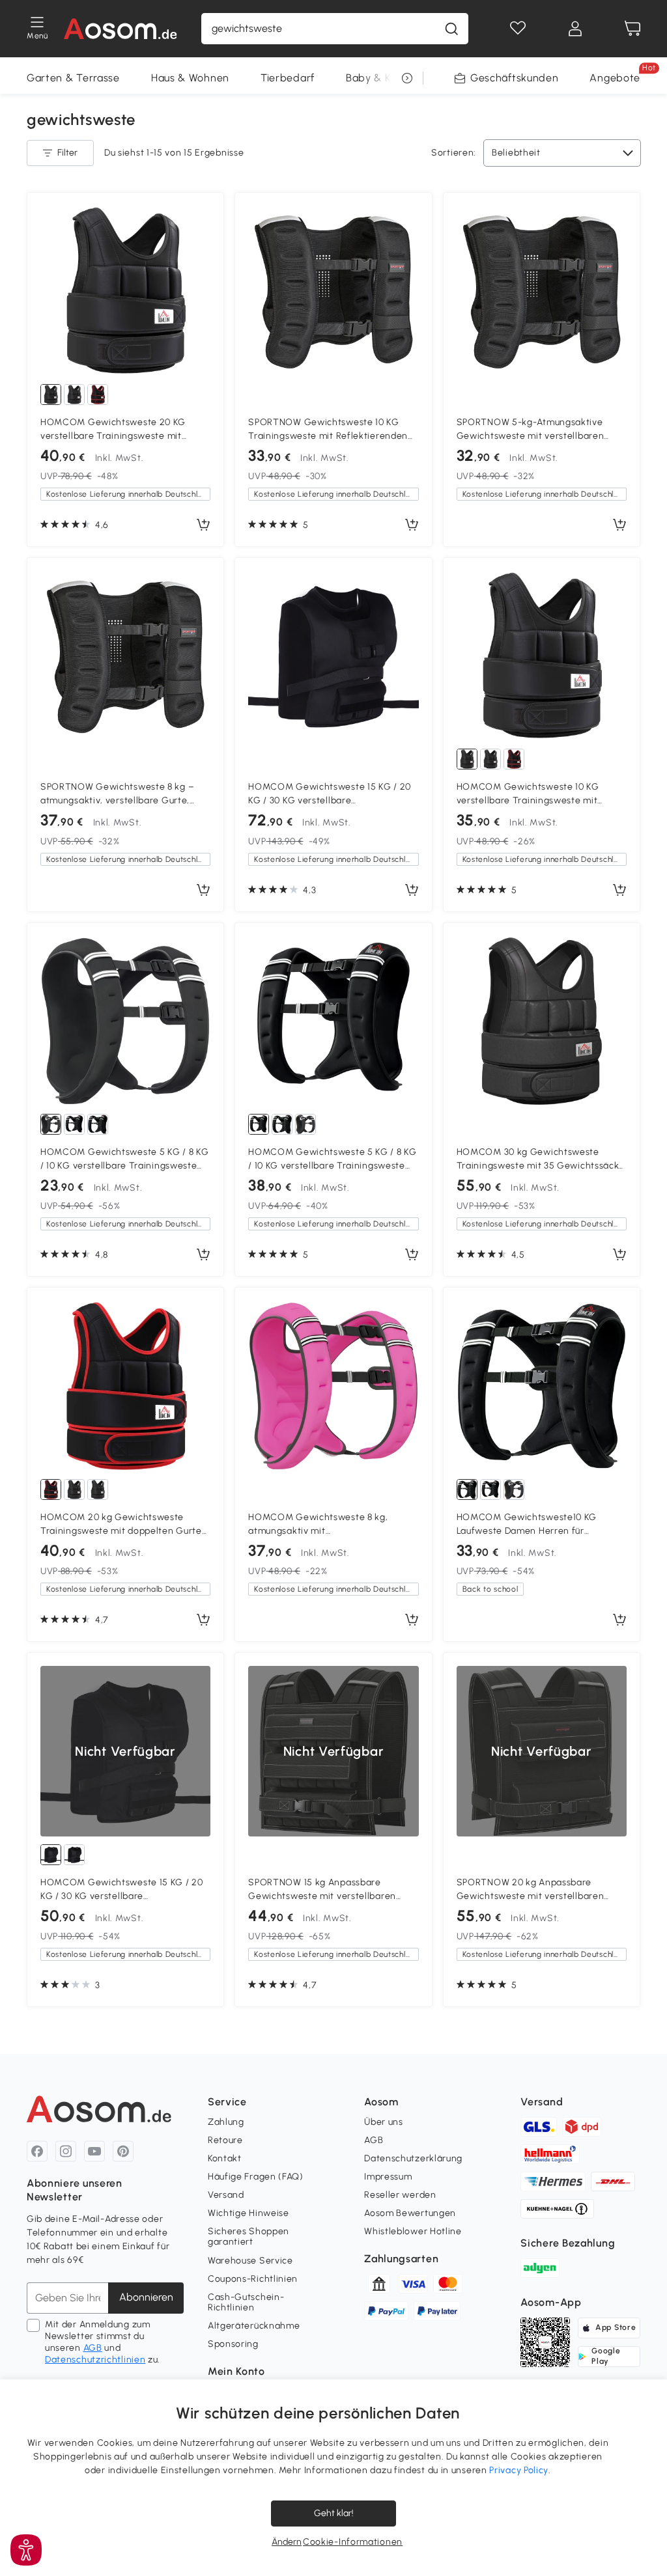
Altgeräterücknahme (254, 2326)
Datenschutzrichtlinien (95, 2360)
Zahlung (226, 2122)
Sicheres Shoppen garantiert (248, 2237)
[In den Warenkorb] (203, 525)
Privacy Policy (519, 2470)
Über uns (384, 2122)
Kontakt (225, 2158)
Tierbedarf (288, 78)
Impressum (388, 2177)
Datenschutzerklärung (413, 2158)
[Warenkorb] (632, 29)
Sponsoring (233, 2344)
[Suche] (451, 29)
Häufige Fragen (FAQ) (256, 2177)
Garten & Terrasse (73, 78)
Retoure (225, 2140)
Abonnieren (146, 2297)
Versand (226, 2195)
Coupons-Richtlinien (253, 2279)
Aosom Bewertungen (410, 2213)
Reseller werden (400, 2195)
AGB (93, 2348)
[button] (26, 2550)
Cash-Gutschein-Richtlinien (246, 2302)
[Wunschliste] (518, 29)
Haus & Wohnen (190, 78)
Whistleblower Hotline (413, 2231)
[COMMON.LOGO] (121, 29)
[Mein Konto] (575, 29)
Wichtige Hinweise (248, 2213)
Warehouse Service (250, 2261)
